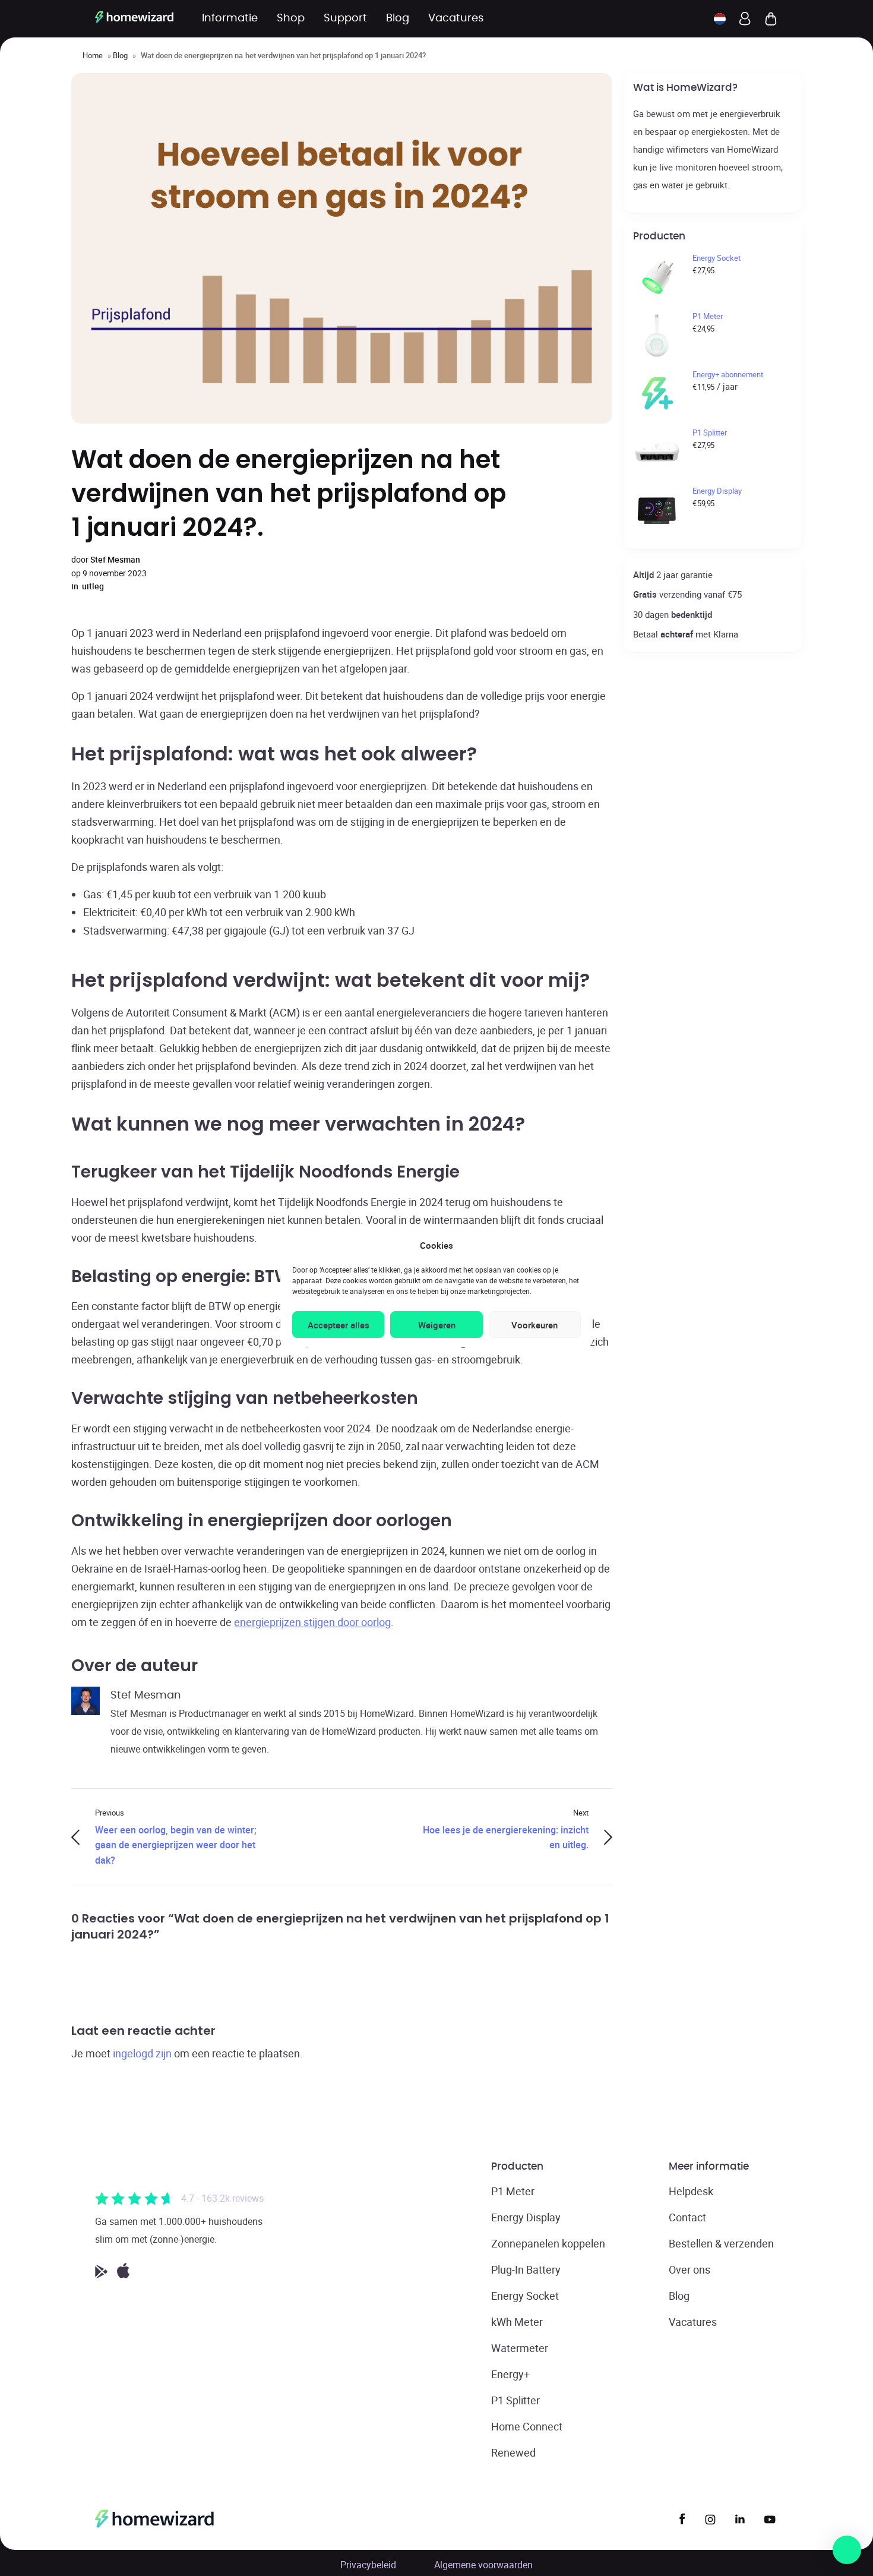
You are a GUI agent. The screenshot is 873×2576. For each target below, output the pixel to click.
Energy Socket (525, 2296)
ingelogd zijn (142, 2053)
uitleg (93, 586)
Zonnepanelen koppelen (548, 2243)
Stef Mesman (115, 559)
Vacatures (693, 2322)
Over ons (689, 2269)
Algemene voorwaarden (483, 2565)
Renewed (513, 2452)
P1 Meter (513, 2191)
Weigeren (437, 1325)
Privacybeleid (368, 2565)
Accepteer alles (339, 1325)
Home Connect (527, 2426)
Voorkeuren (534, 1325)
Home (93, 55)
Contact (687, 2217)
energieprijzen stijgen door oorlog (312, 1622)
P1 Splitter (515, 2400)
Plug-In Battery (526, 2269)
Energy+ (510, 2374)
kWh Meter (517, 2322)
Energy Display (526, 2217)
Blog (120, 55)
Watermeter (520, 2348)
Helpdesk (691, 2191)
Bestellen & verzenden (721, 2243)
